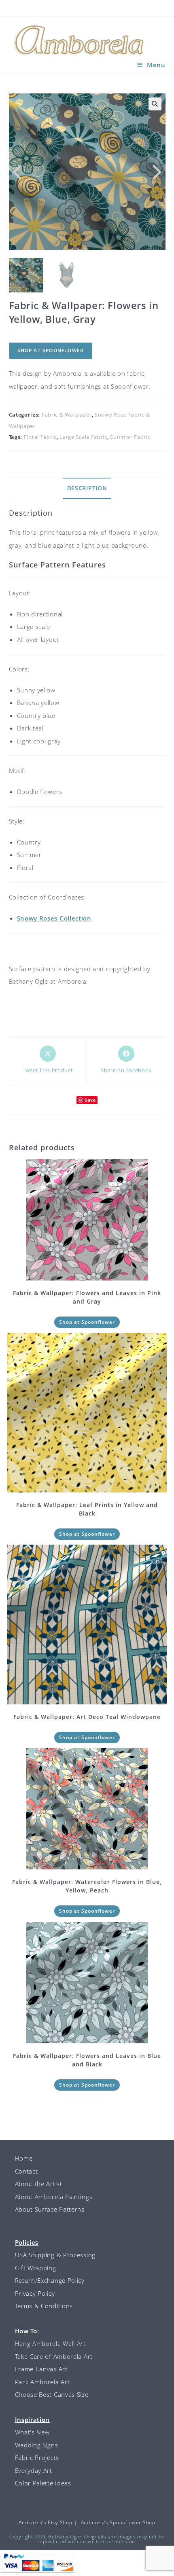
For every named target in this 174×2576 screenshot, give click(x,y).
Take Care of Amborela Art (54, 2356)
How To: (27, 2331)
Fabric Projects (37, 2457)
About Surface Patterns (50, 2209)
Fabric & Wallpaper (67, 415)
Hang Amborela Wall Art (50, 2343)
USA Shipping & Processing (55, 2255)
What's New (32, 2432)
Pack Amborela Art (42, 2382)
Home (24, 2158)
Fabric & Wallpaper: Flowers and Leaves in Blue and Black (87, 2060)
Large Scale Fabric (83, 437)
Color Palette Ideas (43, 2483)
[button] (155, 104)
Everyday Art (34, 2470)
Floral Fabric (40, 437)
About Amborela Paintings (54, 2197)
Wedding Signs (37, 2445)
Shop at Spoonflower (51, 350)
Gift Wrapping (36, 2268)
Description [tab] (87, 488)
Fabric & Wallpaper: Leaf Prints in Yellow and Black (87, 1509)
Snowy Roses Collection (54, 918)
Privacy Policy (35, 2293)
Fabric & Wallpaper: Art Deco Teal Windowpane (87, 1717)
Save (90, 1100)
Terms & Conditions (44, 2306)
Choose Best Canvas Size (52, 2394)
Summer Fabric (130, 437)
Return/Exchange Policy (50, 2280)
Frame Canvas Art (41, 2369)
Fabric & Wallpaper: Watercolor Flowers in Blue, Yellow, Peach (87, 1886)
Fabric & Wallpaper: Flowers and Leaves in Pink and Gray (87, 1297)
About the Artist (39, 2184)
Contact (27, 2171)
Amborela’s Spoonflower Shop (118, 2522)
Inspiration (33, 2419)
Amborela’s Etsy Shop (45, 2522)
